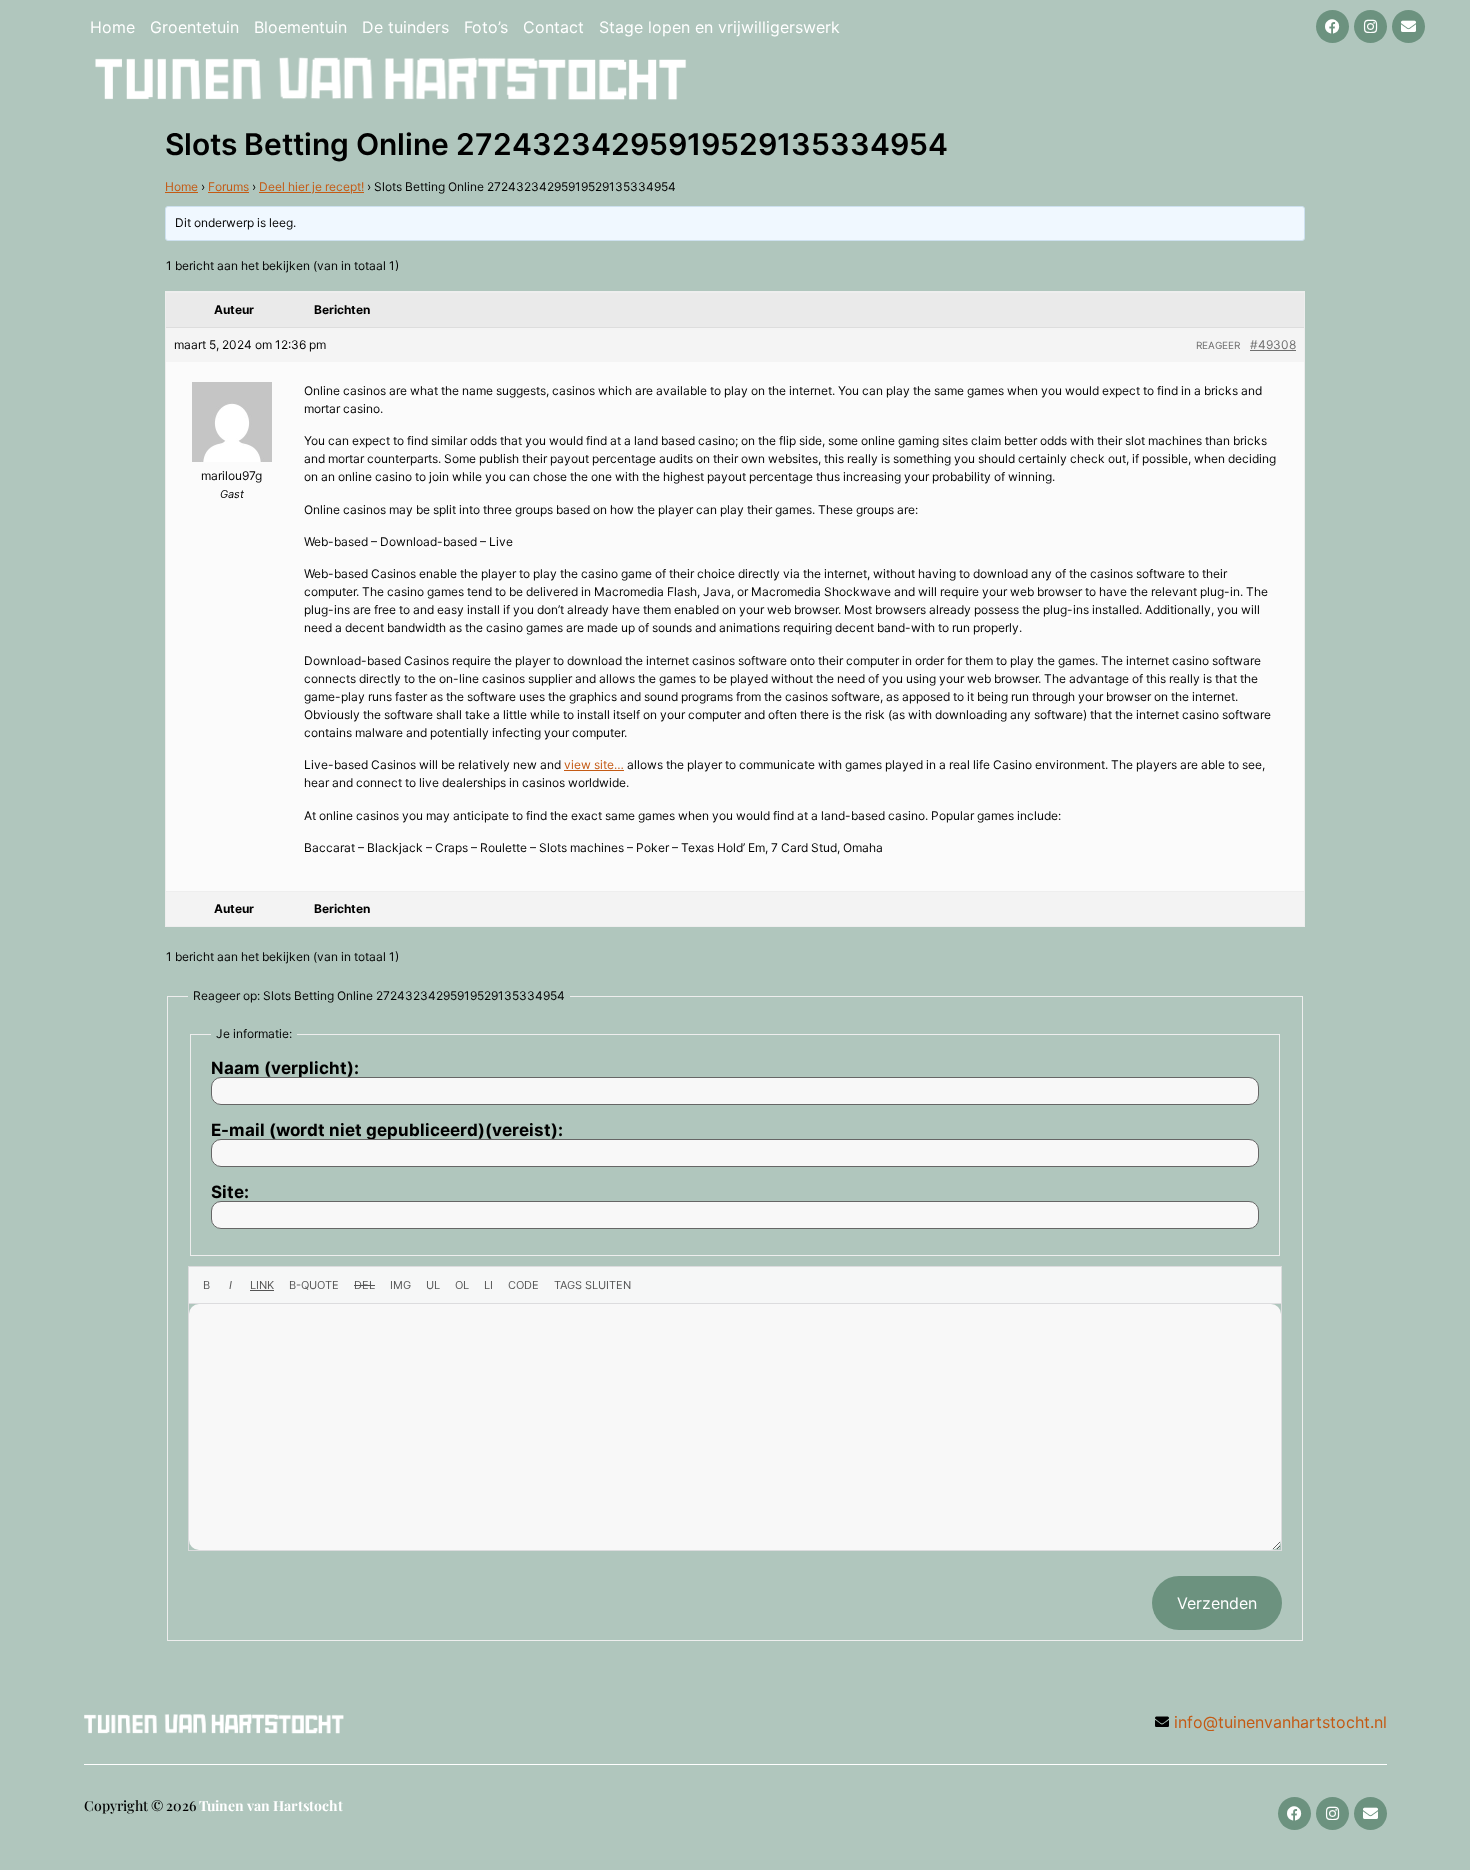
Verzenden (1217, 1603)
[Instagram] (1370, 26)
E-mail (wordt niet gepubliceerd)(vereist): (387, 1130)
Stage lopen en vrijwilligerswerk (719, 27)
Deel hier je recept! (311, 186)
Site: (230, 1192)
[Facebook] (1332, 26)
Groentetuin (194, 27)
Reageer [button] (1218, 345)
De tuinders (405, 27)
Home (112, 27)
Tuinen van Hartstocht (271, 1805)
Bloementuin (300, 27)
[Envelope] (1408, 26)
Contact (553, 27)
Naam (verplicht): (285, 1068)
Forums (228, 186)
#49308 (1273, 344)
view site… (594, 764)
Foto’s (486, 27)
